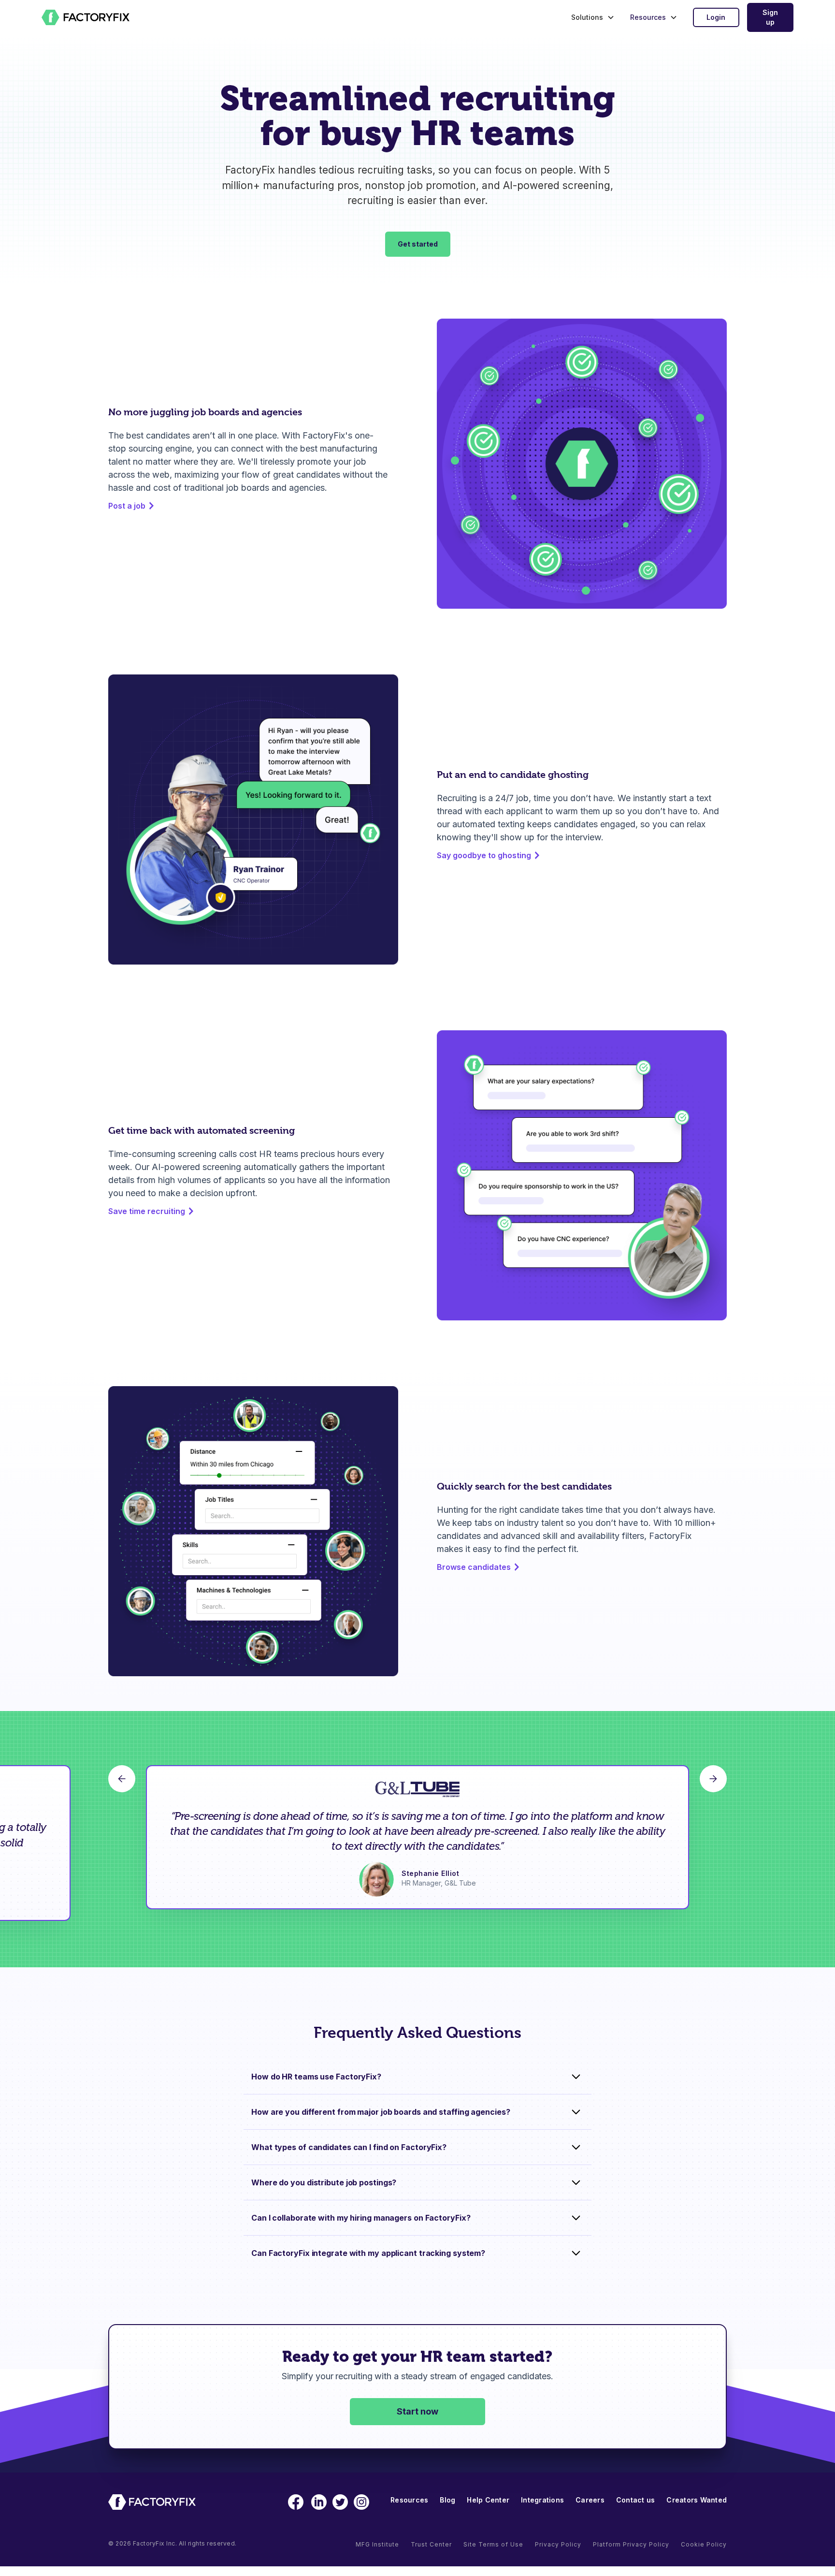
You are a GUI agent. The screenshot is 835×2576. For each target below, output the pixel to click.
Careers (590, 2500)
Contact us (636, 2500)
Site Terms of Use (493, 2544)
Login (716, 17)
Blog (447, 2500)
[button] (590, 17)
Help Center (488, 2500)
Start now (417, 2411)
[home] (86, 17)
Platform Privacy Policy (631, 2544)
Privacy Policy (558, 2544)
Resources (409, 2500)
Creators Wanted (697, 2500)
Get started (418, 244)
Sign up (770, 17)
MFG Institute (377, 2544)
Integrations (542, 2500)
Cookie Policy (704, 2544)
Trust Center (431, 2544)
